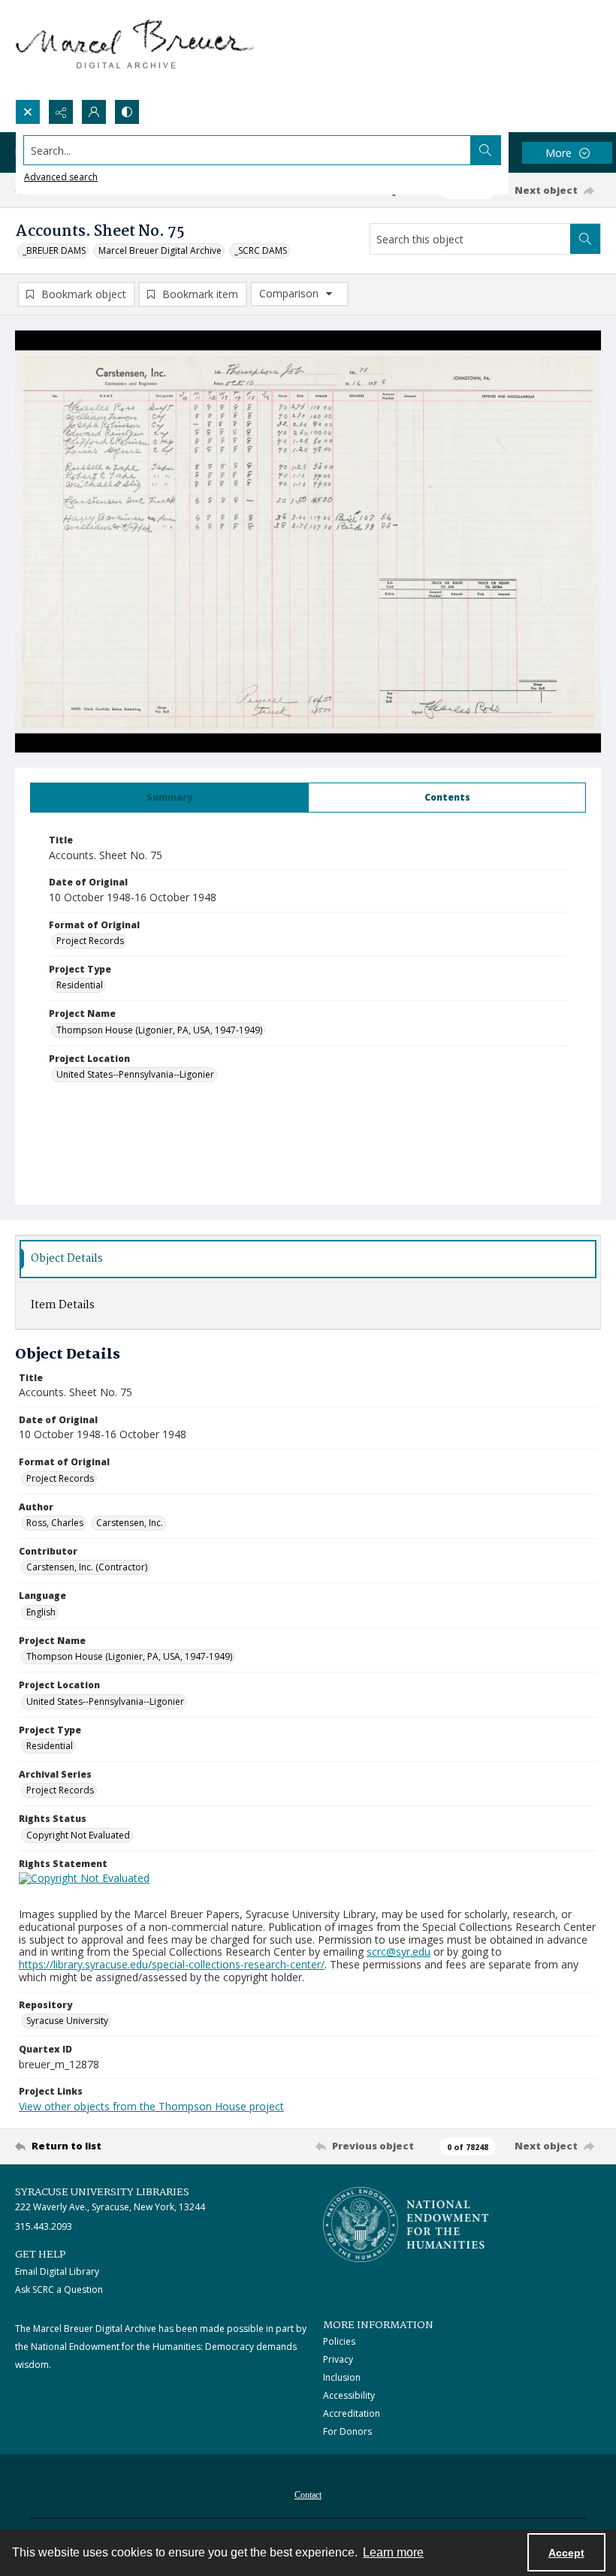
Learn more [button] (393, 2552)
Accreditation (352, 2413)
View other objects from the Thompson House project (151, 2106)
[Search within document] (585, 239)
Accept (566, 2553)
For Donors (347, 2431)
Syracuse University (67, 2021)
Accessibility (349, 2395)
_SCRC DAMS (261, 250)
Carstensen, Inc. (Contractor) (87, 1567)
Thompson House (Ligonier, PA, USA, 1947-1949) (159, 1030)
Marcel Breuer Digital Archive (160, 250)
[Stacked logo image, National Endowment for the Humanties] (406, 2225)
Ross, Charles (55, 1523)
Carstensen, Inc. (130, 1523)
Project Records (90, 941)
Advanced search (61, 177)
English (41, 1612)
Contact (308, 2495)
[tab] (169, 798)
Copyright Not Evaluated (78, 1835)
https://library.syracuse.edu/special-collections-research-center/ (172, 1964)
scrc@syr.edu (399, 1952)
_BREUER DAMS (54, 250)
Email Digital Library (57, 2271)
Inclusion (342, 2377)
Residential (80, 985)
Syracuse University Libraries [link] (102, 2192)
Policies (339, 2341)
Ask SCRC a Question (59, 2289)
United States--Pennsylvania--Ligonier (135, 1074)
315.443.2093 (44, 2226)
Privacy (338, 2359)
